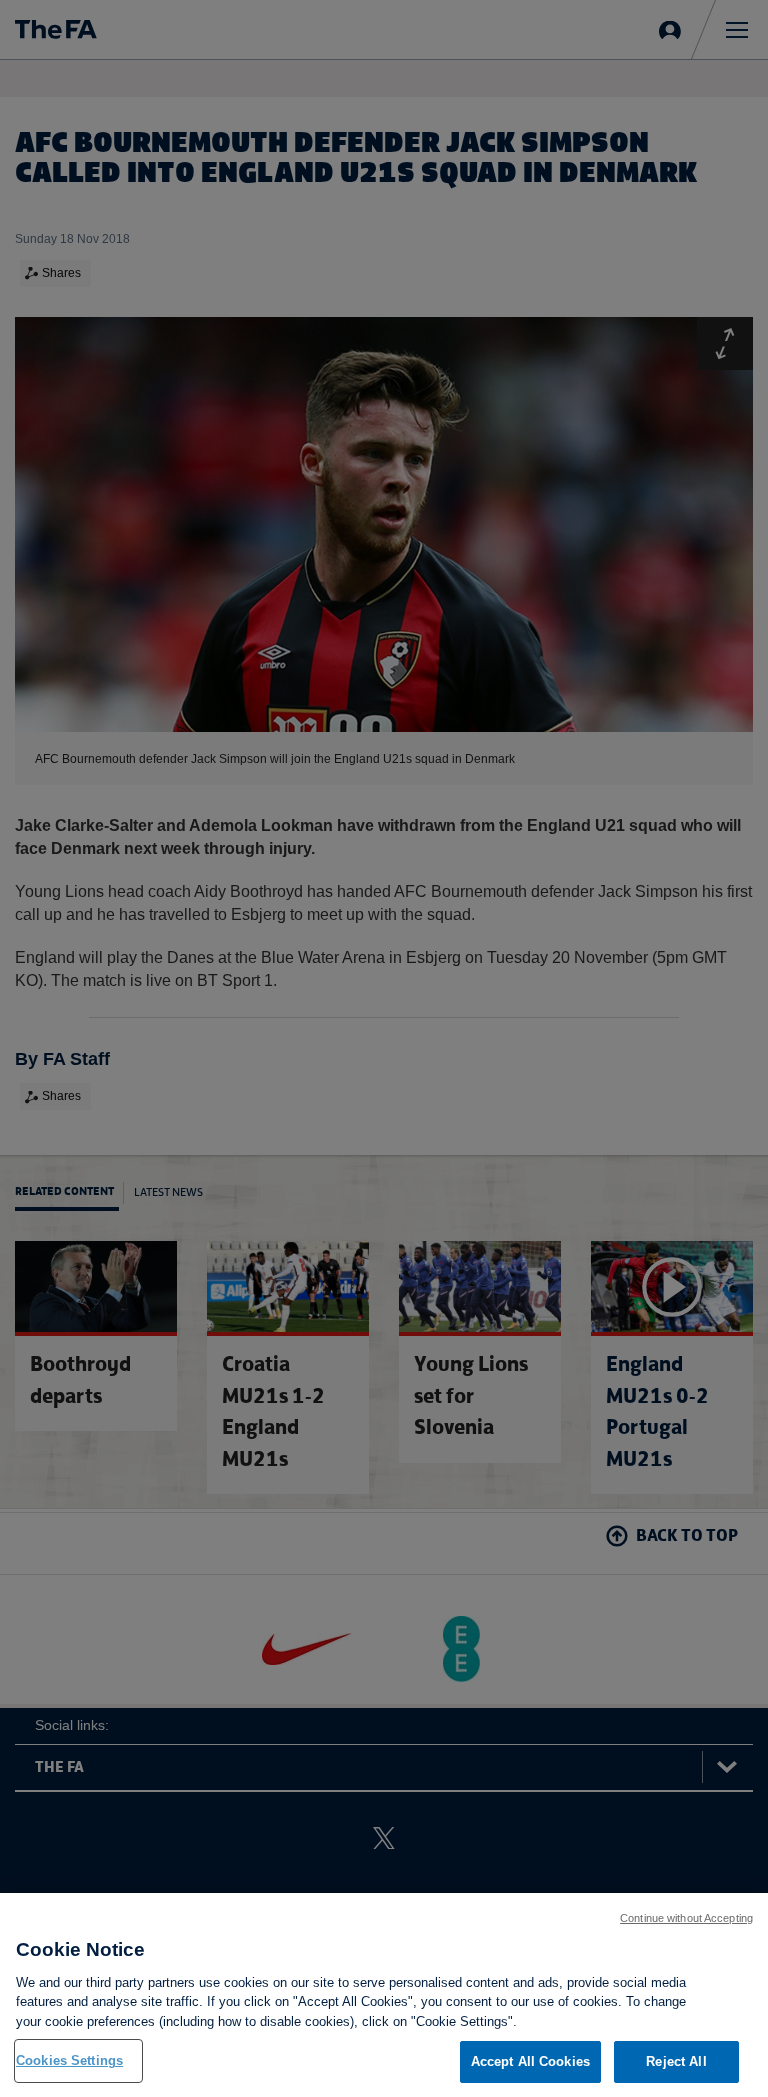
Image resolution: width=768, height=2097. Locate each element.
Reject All (676, 2061)
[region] (384, 1995)
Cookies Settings (69, 2060)
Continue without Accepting (686, 1918)
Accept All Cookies (530, 2061)
